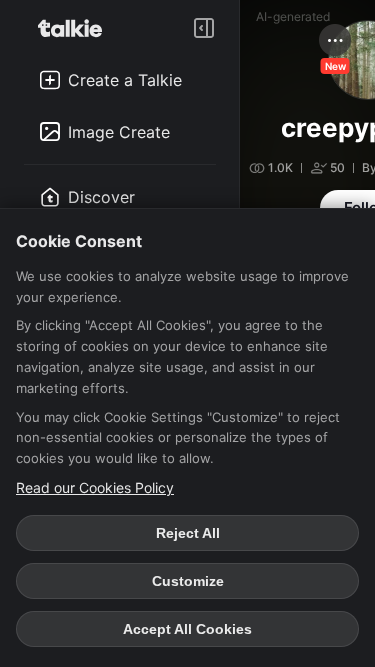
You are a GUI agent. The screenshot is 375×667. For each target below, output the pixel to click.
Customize (188, 581)
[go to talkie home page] (76, 28)
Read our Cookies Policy (95, 487)
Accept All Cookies (187, 629)
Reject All (188, 533)
